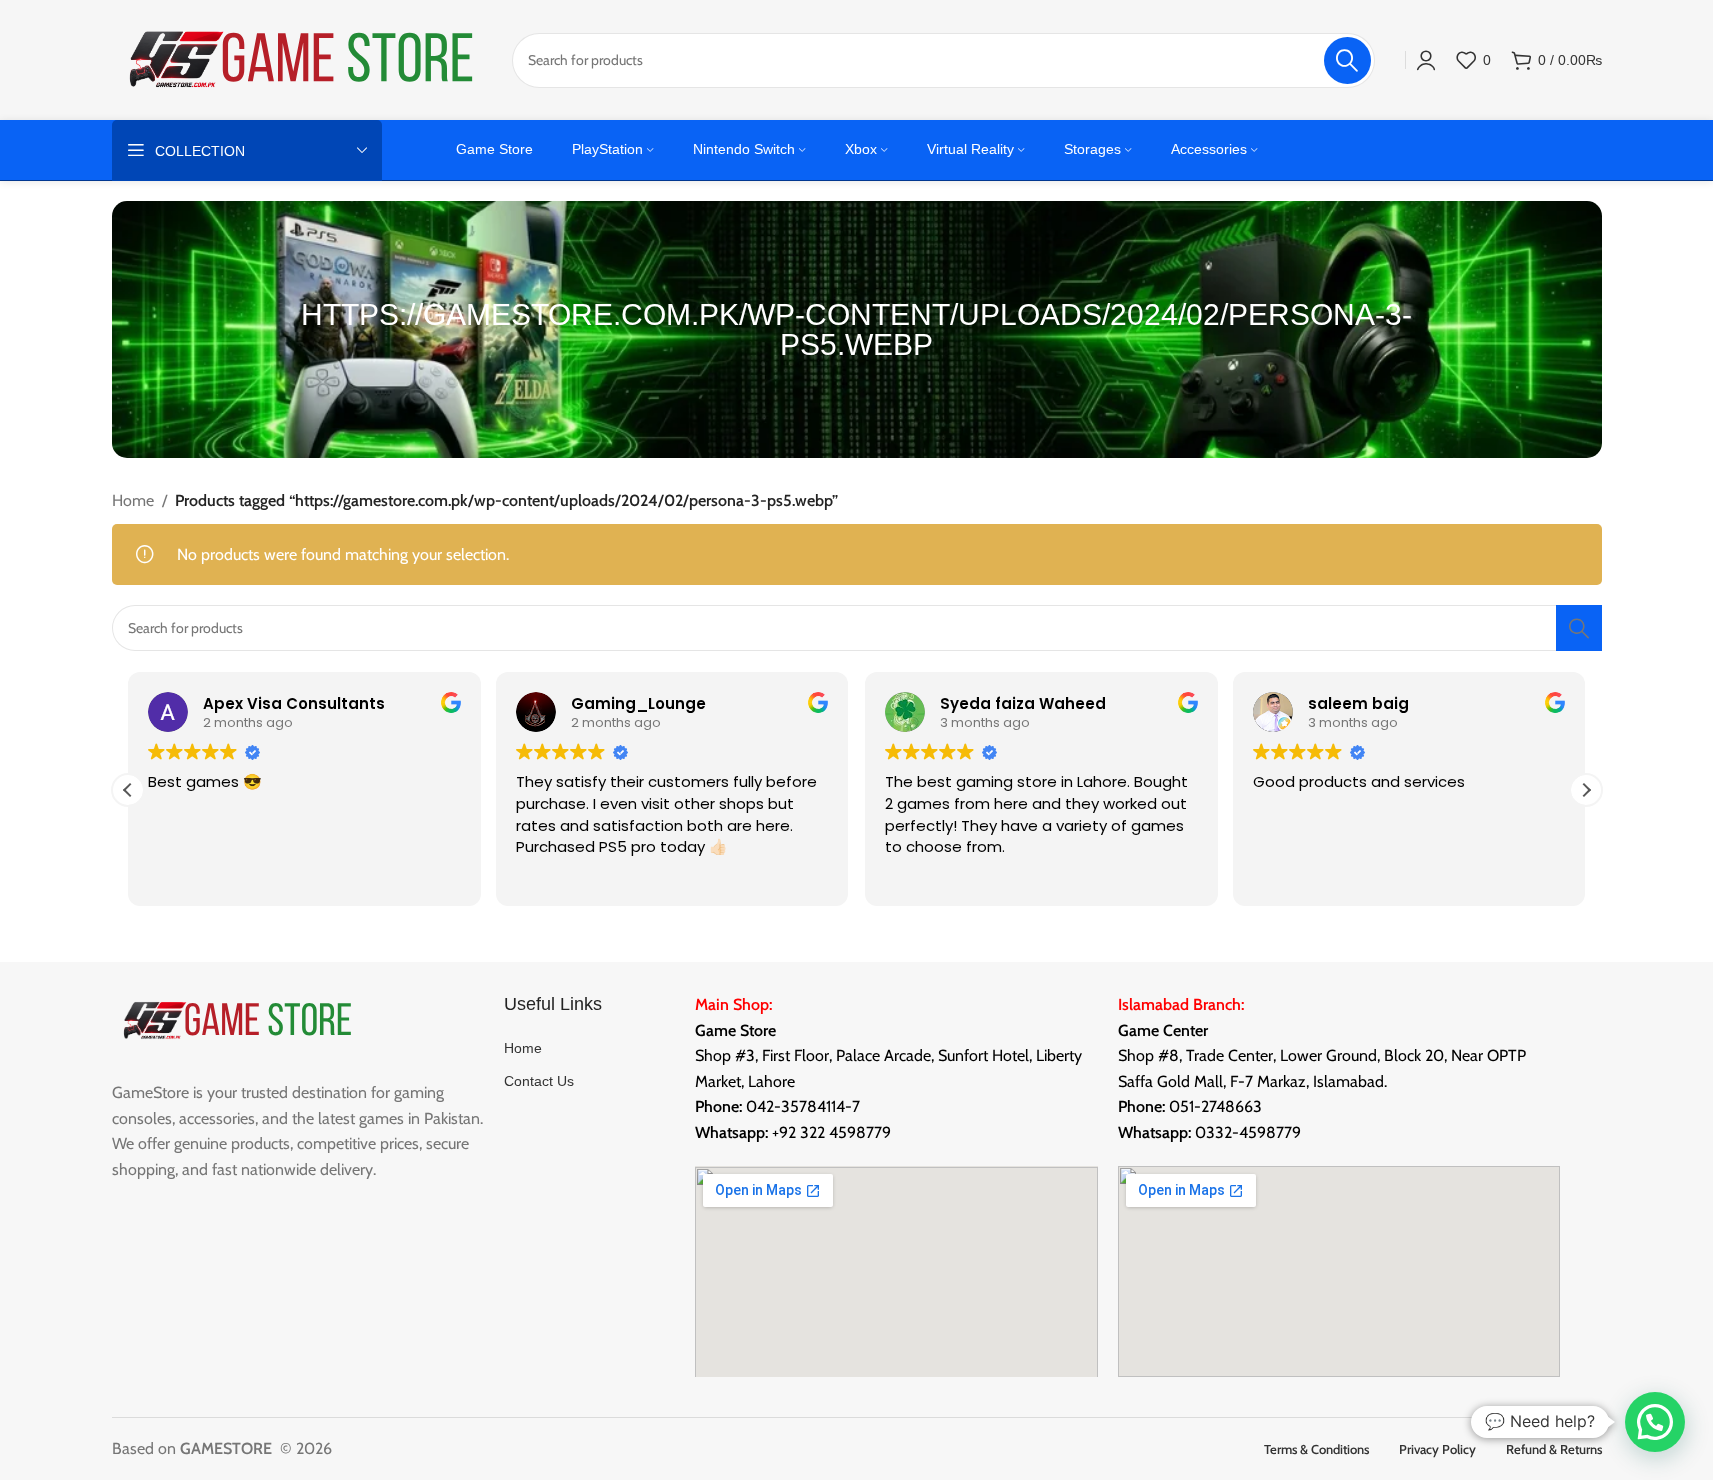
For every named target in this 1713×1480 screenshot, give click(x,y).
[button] (1586, 790)
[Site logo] (302, 58)
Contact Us (539, 1081)
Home (133, 500)
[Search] (1579, 628)
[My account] (1426, 60)
